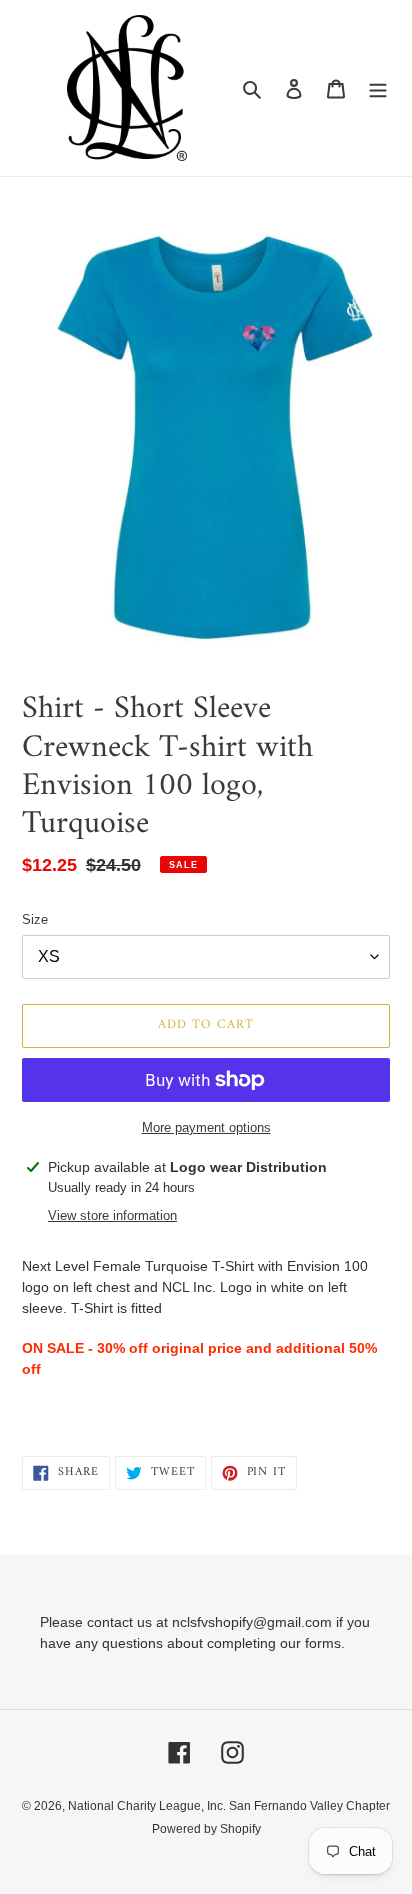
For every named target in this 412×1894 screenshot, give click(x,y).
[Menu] (378, 88)
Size (35, 919)
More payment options (206, 1127)
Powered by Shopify (206, 1829)
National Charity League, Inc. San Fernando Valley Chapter (229, 1806)
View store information (112, 1215)
